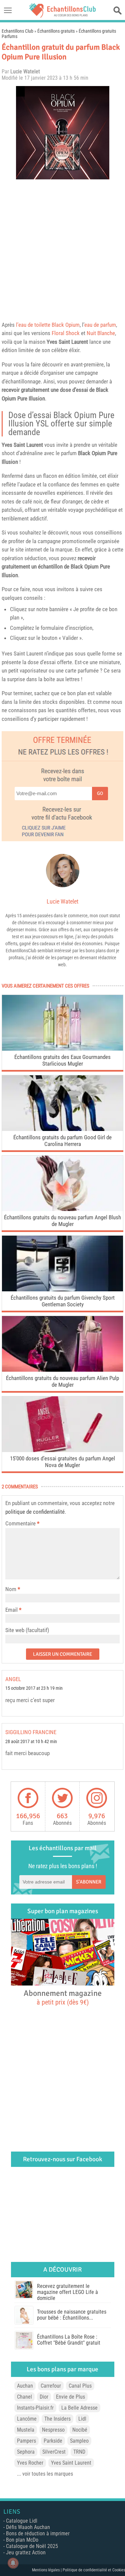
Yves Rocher (30, 2463)
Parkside (53, 2441)
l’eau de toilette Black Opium (48, 325)
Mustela (26, 2430)
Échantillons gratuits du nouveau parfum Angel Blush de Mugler (62, 1221)
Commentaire (22, 1523)
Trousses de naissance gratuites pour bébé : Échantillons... (72, 2315)
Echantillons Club (17, 31)
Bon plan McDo (22, 2540)
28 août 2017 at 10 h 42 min (31, 1742)
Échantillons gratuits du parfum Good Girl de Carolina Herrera (62, 1141)
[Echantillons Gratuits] (63, 16)
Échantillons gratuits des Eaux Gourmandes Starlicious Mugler (62, 1060)
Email (11, 1610)
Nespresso (53, 2430)
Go (100, 793)
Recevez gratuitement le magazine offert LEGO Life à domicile (67, 2292)
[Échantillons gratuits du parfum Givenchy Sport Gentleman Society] (62, 1290)
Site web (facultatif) (27, 1630)
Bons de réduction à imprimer (38, 2533)
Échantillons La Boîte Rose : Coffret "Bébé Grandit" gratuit (69, 2340)
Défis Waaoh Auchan (28, 2527)
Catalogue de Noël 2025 (32, 2546)
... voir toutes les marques (45, 2474)
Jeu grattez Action (26, 2552)
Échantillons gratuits (56, 31)
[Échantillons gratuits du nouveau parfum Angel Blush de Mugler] (62, 1209)
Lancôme (27, 2419)
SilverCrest (54, 2452)
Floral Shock (66, 333)
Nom (11, 1589)
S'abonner (89, 1882)
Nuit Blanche (101, 333)
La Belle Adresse (79, 2408)
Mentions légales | (47, 2570)
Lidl (82, 2419)
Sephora (26, 2452)
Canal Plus (80, 2386)
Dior (44, 2397)
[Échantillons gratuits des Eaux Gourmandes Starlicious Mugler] (62, 1049)
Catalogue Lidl (22, 2521)
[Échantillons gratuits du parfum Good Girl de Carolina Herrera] (62, 1129)
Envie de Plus (70, 2397)
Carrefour (51, 2386)
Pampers (26, 2441)
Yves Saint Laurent (67, 342)
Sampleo (79, 2441)
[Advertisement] (62, 249)
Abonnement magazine (63, 1997)
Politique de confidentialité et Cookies (94, 2570)
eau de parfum (100, 325)
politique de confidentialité (35, 1512)
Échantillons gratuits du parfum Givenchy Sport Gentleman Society (63, 1301)
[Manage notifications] (13, 2563)
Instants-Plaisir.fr (35, 2408)
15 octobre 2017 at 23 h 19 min (34, 1688)
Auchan (25, 2386)
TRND (79, 2452)
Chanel (24, 2397)
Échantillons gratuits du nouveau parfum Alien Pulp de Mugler (62, 1381)
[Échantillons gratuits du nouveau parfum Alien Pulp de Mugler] (62, 1370)
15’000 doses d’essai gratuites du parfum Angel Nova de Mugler (62, 1462)
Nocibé (80, 2430)
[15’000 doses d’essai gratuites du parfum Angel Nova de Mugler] (62, 1450)
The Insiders (57, 2419)
